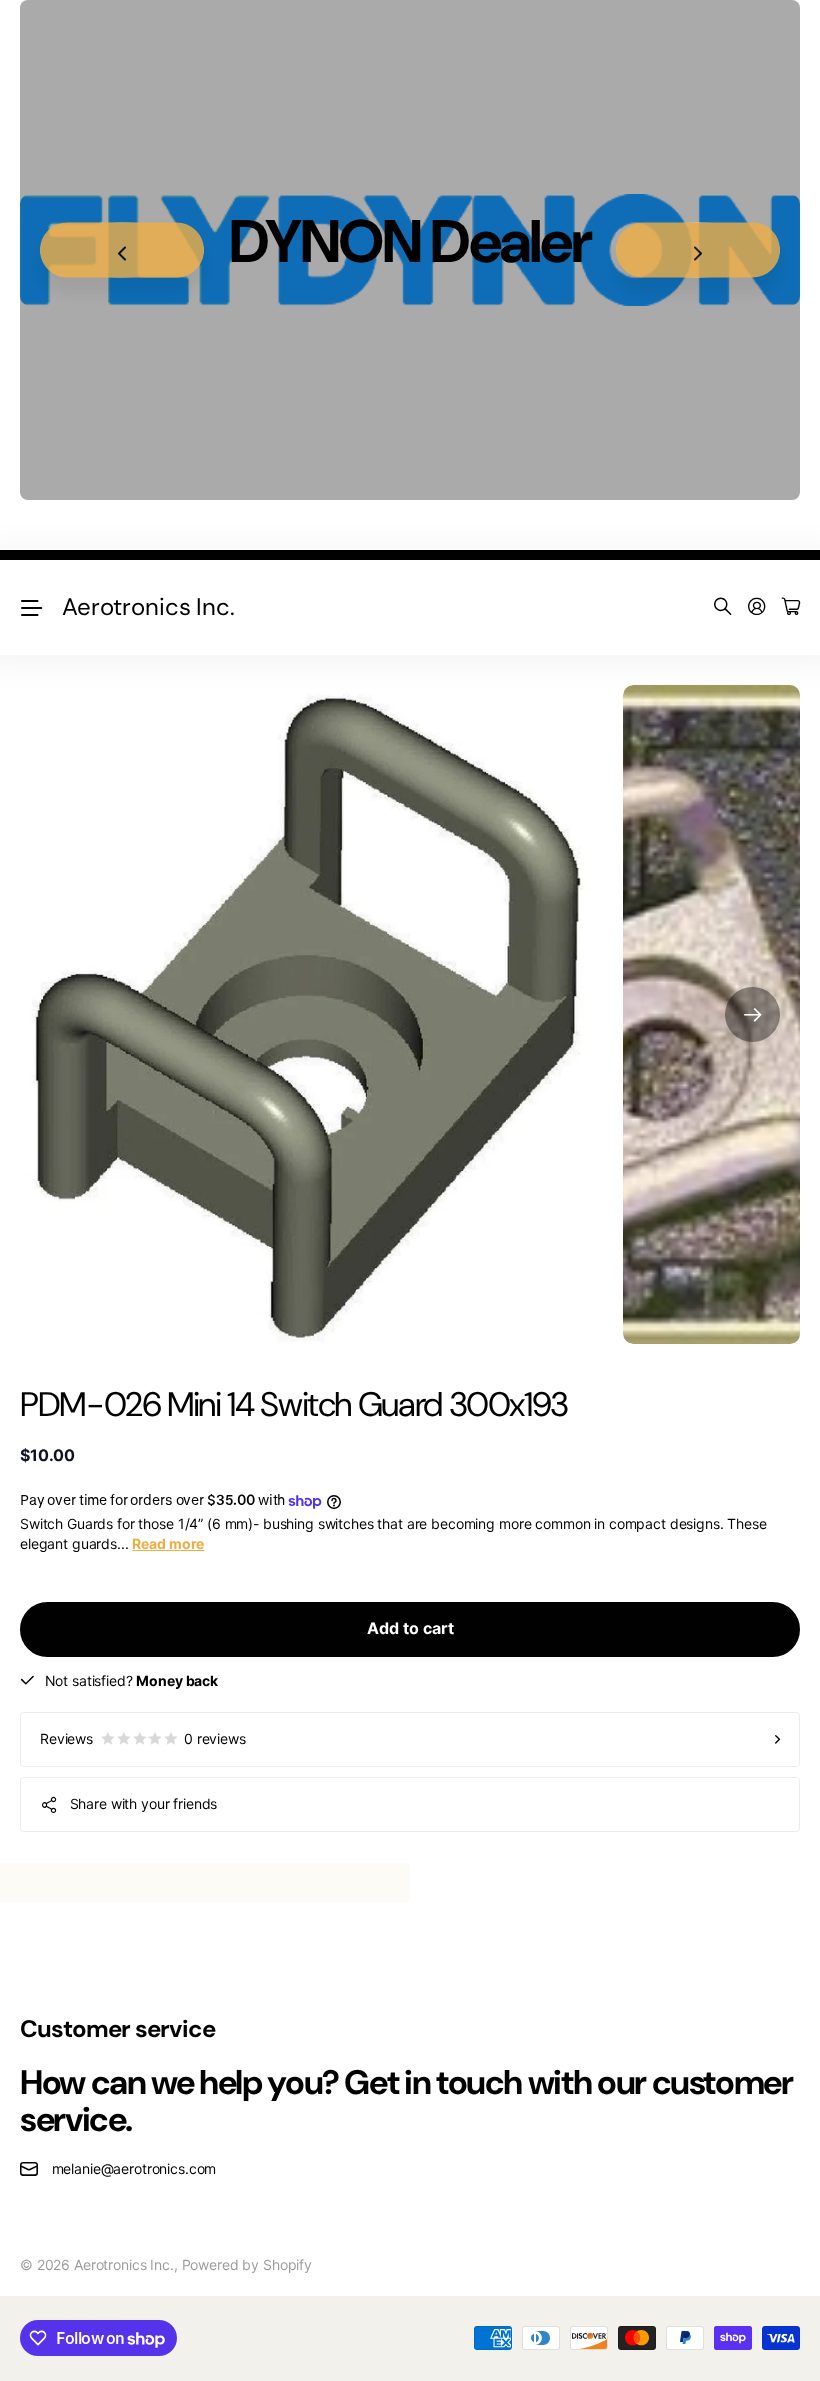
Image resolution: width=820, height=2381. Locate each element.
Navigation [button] (31, 607)
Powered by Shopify (247, 2264)
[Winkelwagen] (791, 607)
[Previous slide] (122, 250)
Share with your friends (144, 1803)
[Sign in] (757, 607)
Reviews (143, 1738)
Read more (168, 1543)
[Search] (723, 607)
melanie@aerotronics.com (134, 2168)
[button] (752, 1014)
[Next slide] (698, 250)
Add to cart (410, 1628)
